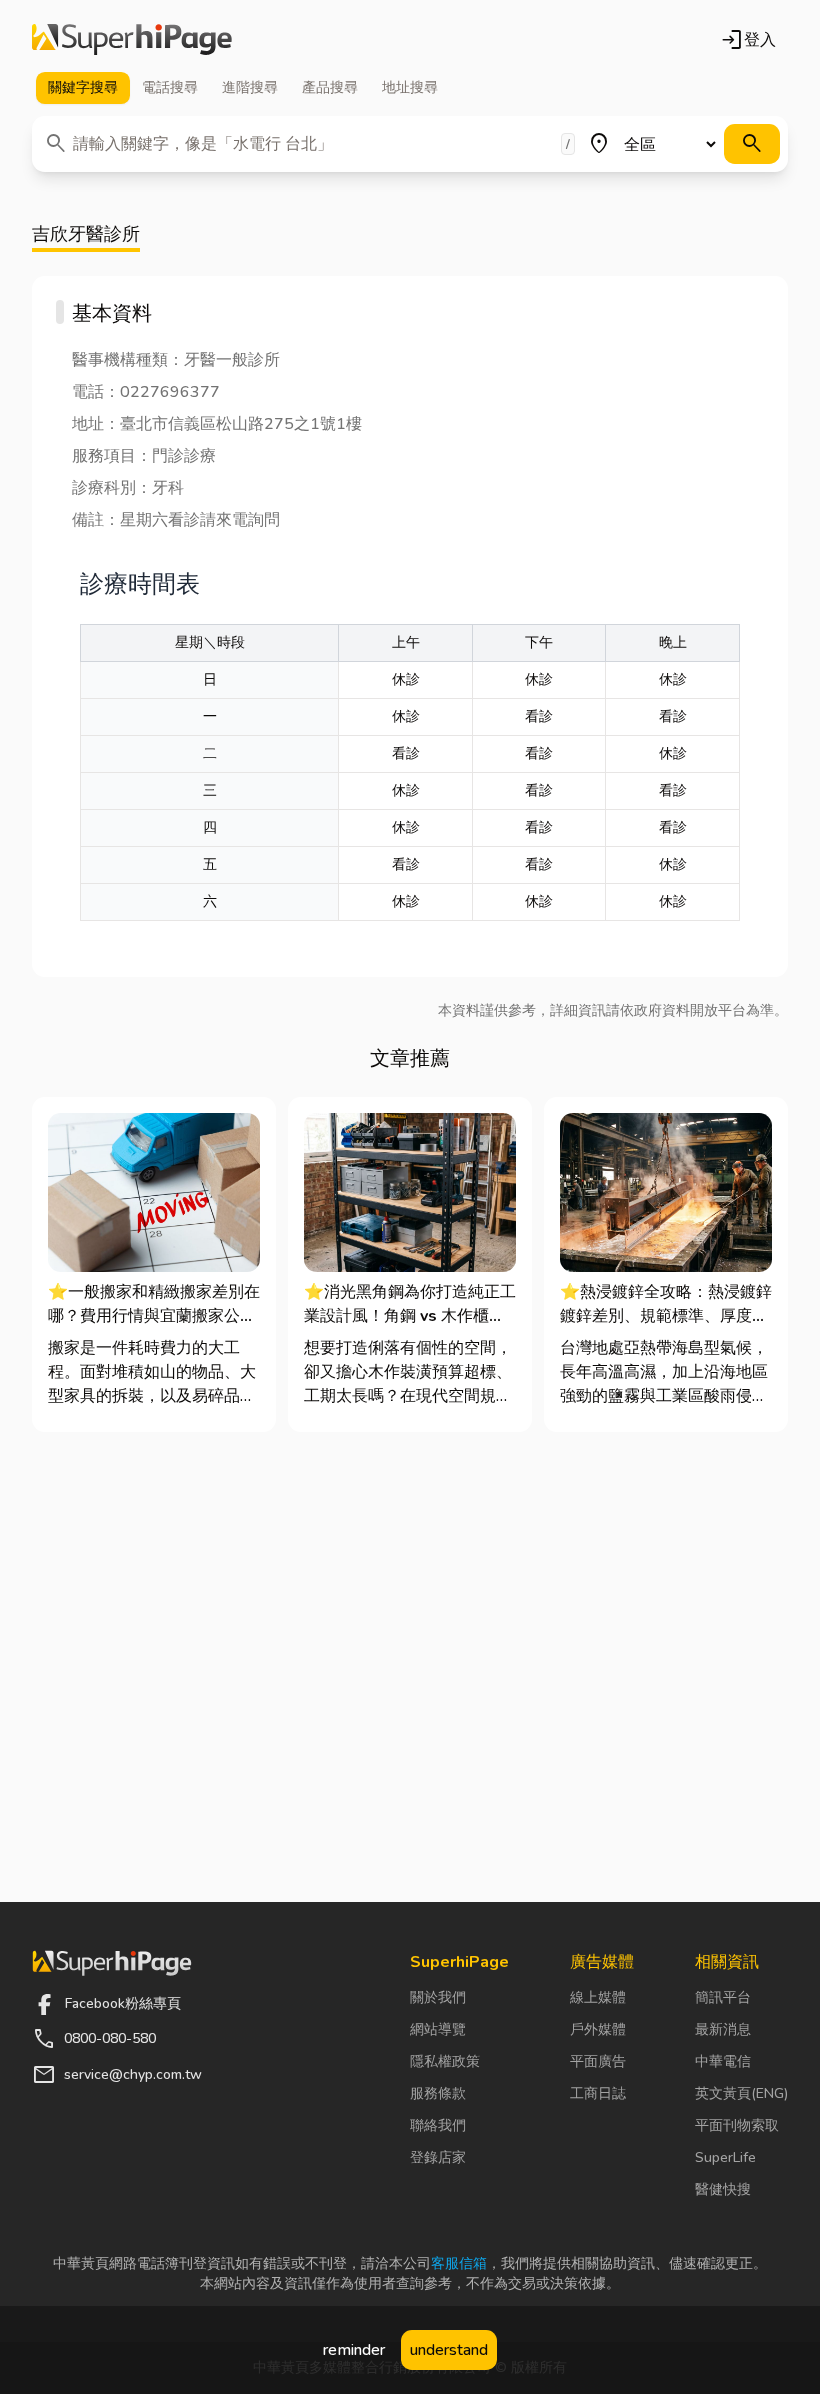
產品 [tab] (330, 87)
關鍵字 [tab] (83, 87)
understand (449, 2350)
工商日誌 (598, 2093)
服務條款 (438, 2093)
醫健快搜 (723, 2189)
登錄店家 (438, 2157)
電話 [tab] (170, 87)
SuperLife (725, 2157)
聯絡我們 (438, 2125)
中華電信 (723, 2061)
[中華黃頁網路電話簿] (132, 40)
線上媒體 (598, 1997)
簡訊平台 (723, 1997)
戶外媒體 (598, 2029)
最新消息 (723, 2029)
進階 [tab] (250, 87)
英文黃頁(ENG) (741, 2093)
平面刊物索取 (737, 2125)
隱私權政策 (445, 2061)
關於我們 (438, 1997)
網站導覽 (438, 2029)
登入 (748, 40)
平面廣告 (598, 2061)
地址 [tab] (410, 87)
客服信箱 (459, 2263)
